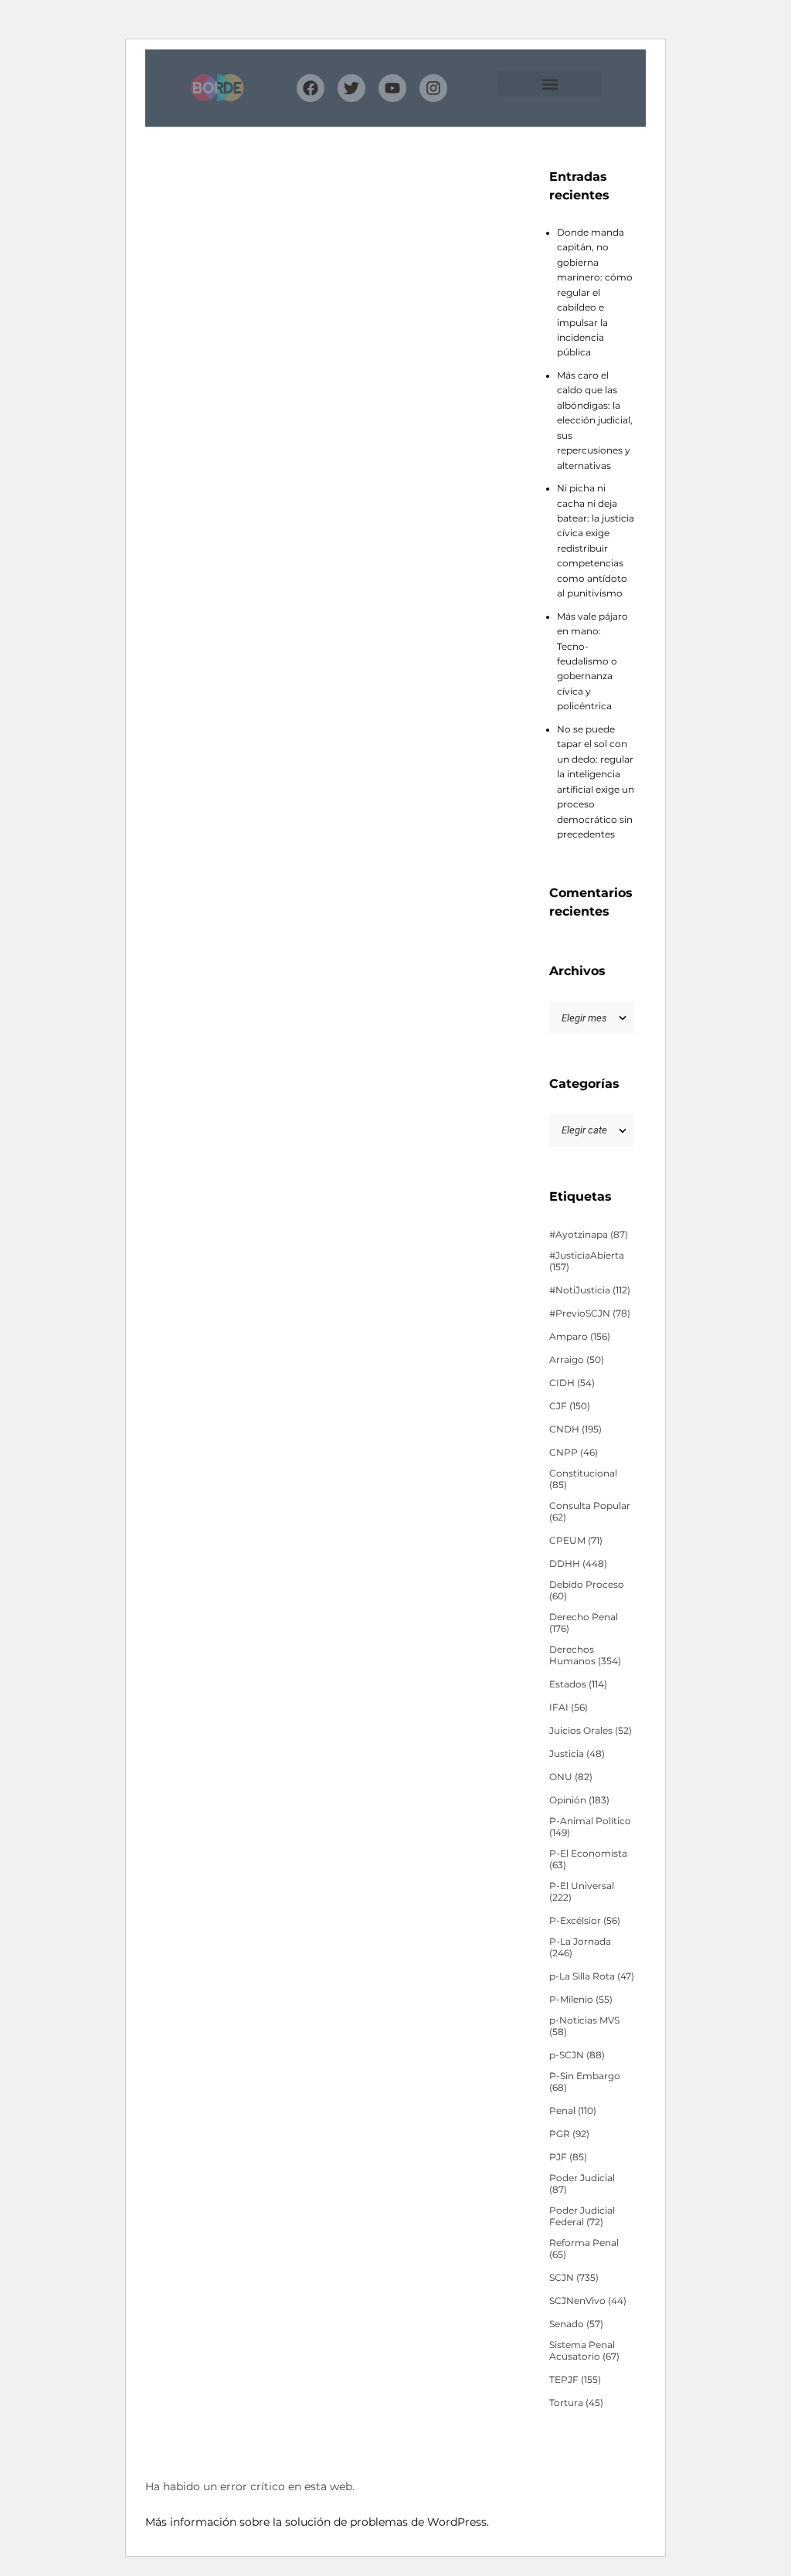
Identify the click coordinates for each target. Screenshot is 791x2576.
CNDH (575, 1429)
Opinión (579, 1800)
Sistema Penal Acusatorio (584, 2351)
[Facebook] (311, 88)
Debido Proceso (587, 1590)
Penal (573, 2111)
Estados (578, 1684)
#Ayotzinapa (589, 1235)
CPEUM (576, 1541)
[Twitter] (351, 88)
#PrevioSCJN (590, 1313)
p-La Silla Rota (592, 1976)
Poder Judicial (582, 2184)
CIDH (572, 1383)
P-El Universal (582, 1892)
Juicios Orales (591, 1731)
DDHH (578, 1564)
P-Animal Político (590, 1827)
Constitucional (583, 1479)
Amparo (580, 1337)
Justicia (577, 1754)
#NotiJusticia (590, 1290)
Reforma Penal (584, 2249)
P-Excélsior (585, 1921)
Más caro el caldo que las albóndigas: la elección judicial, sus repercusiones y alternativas (595, 421)
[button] (550, 84)
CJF (570, 1406)
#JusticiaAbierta (587, 1261)
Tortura (576, 2403)
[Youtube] (392, 88)
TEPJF (575, 2380)
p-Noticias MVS (584, 2026)
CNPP (574, 1453)
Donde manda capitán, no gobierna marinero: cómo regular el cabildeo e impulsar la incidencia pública (595, 293)
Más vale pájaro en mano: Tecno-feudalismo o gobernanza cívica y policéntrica (592, 662)
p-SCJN (577, 2055)
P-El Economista (588, 1859)
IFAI (569, 1708)
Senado (576, 2324)
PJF (568, 2157)
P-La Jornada (580, 1947)
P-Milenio (581, 2000)
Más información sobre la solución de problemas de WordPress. (317, 2522)
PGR (569, 2134)
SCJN (574, 2278)
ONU (571, 1777)
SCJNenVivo (588, 2301)
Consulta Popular (590, 1512)
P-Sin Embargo (585, 2082)
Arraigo (577, 1360)
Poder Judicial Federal (582, 2216)
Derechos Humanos (585, 1655)
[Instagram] (433, 88)
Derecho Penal (584, 1623)
